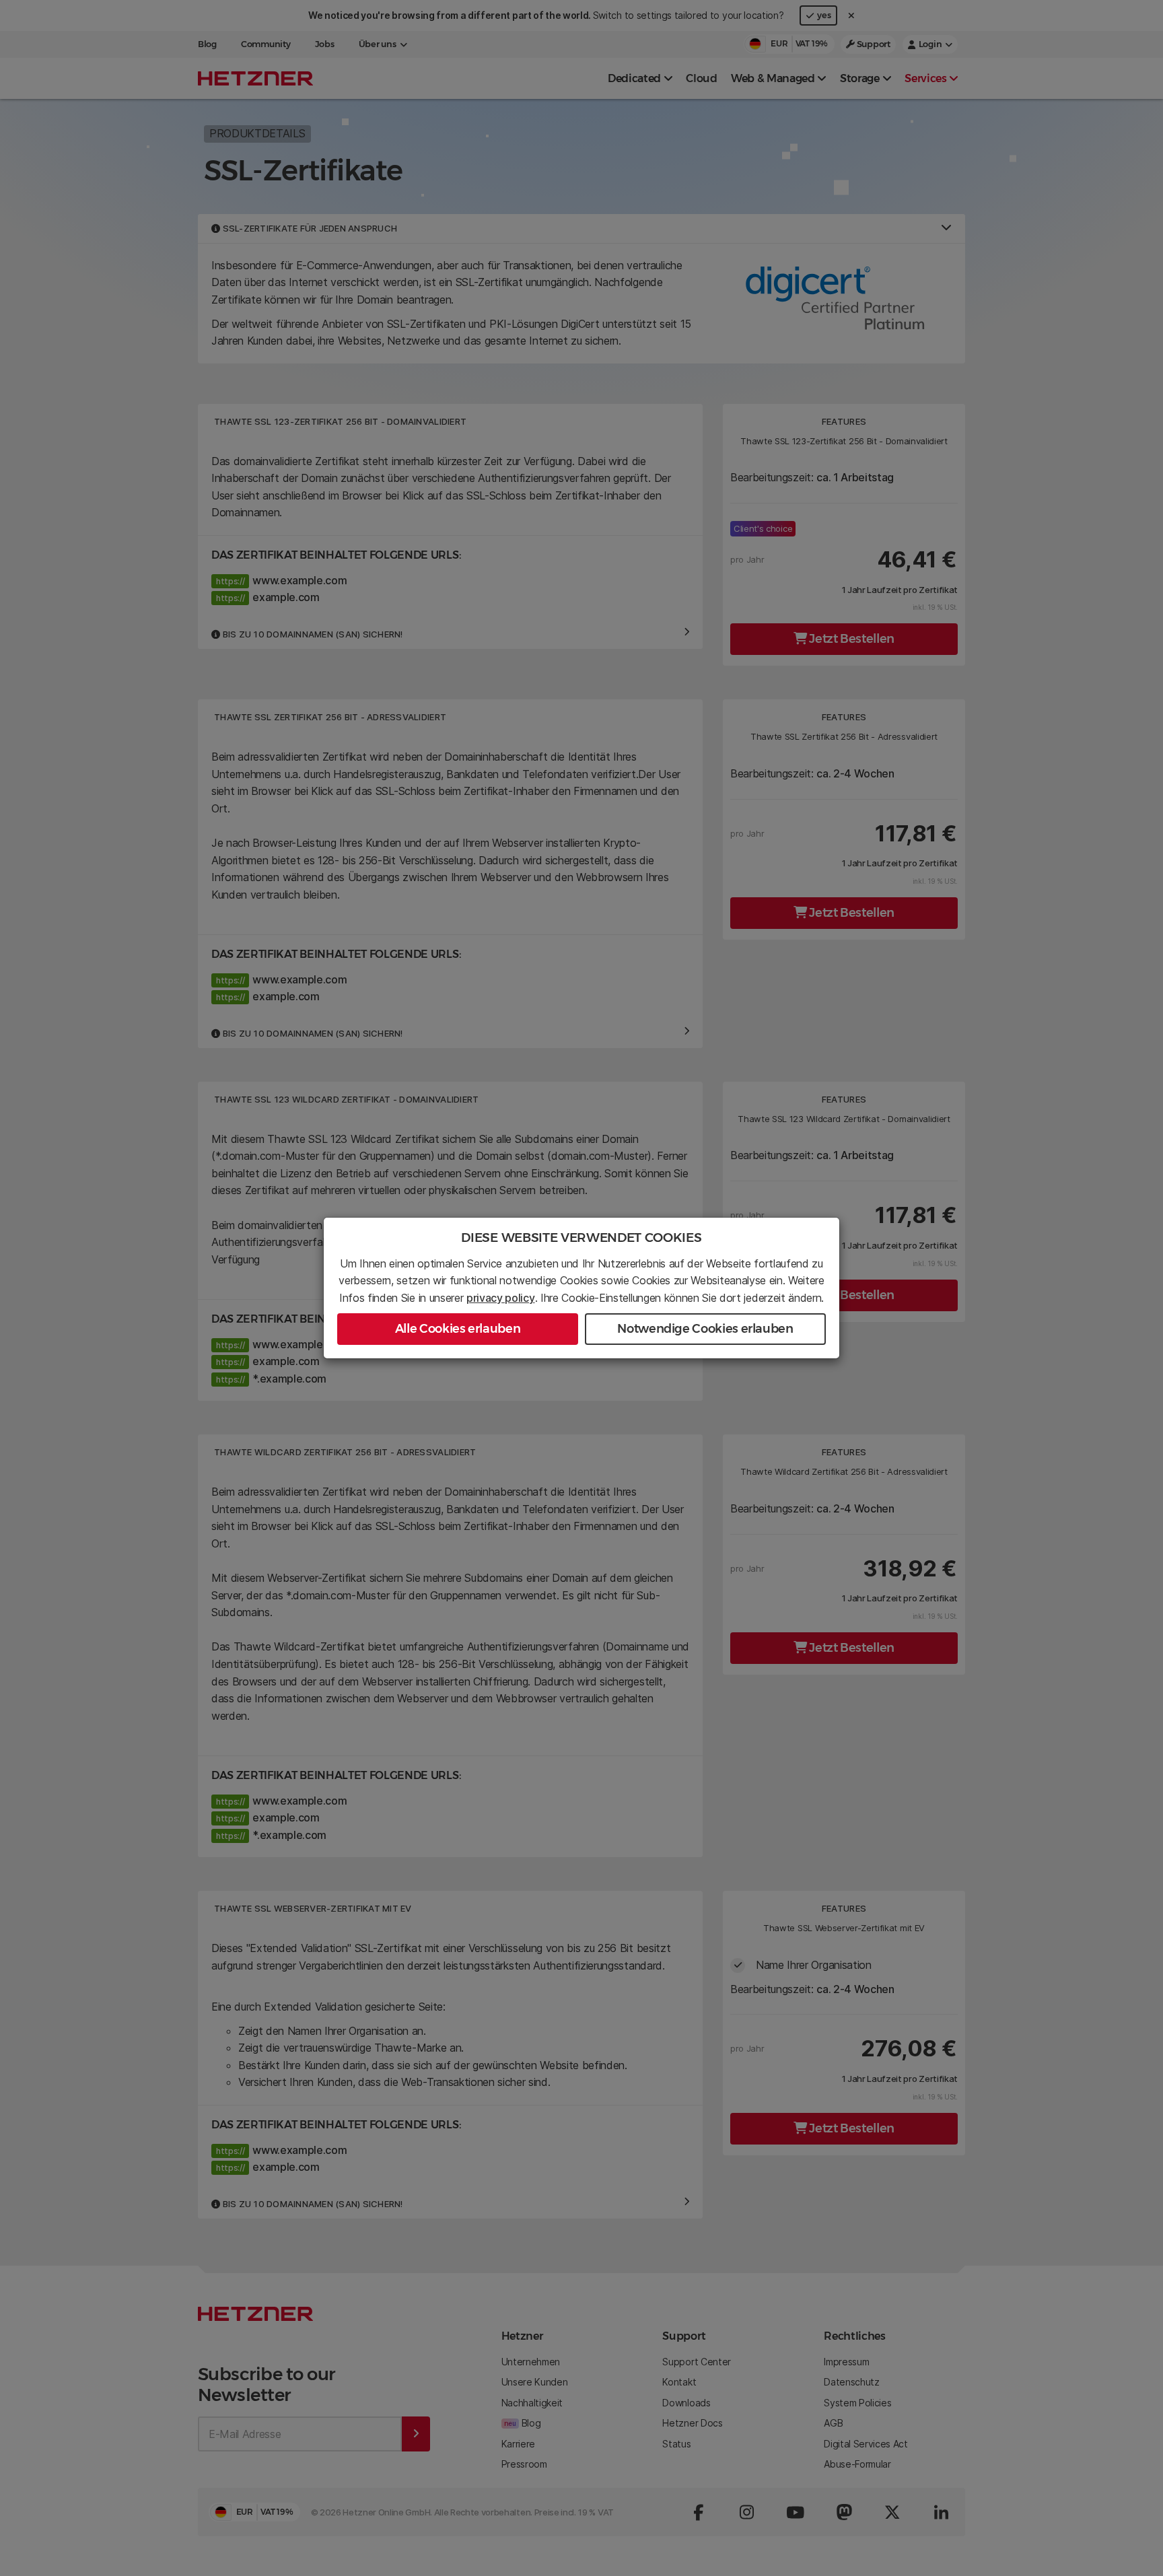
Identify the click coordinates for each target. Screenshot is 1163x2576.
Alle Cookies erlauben (458, 1329)
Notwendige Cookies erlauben (705, 1329)
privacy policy (501, 1298)
